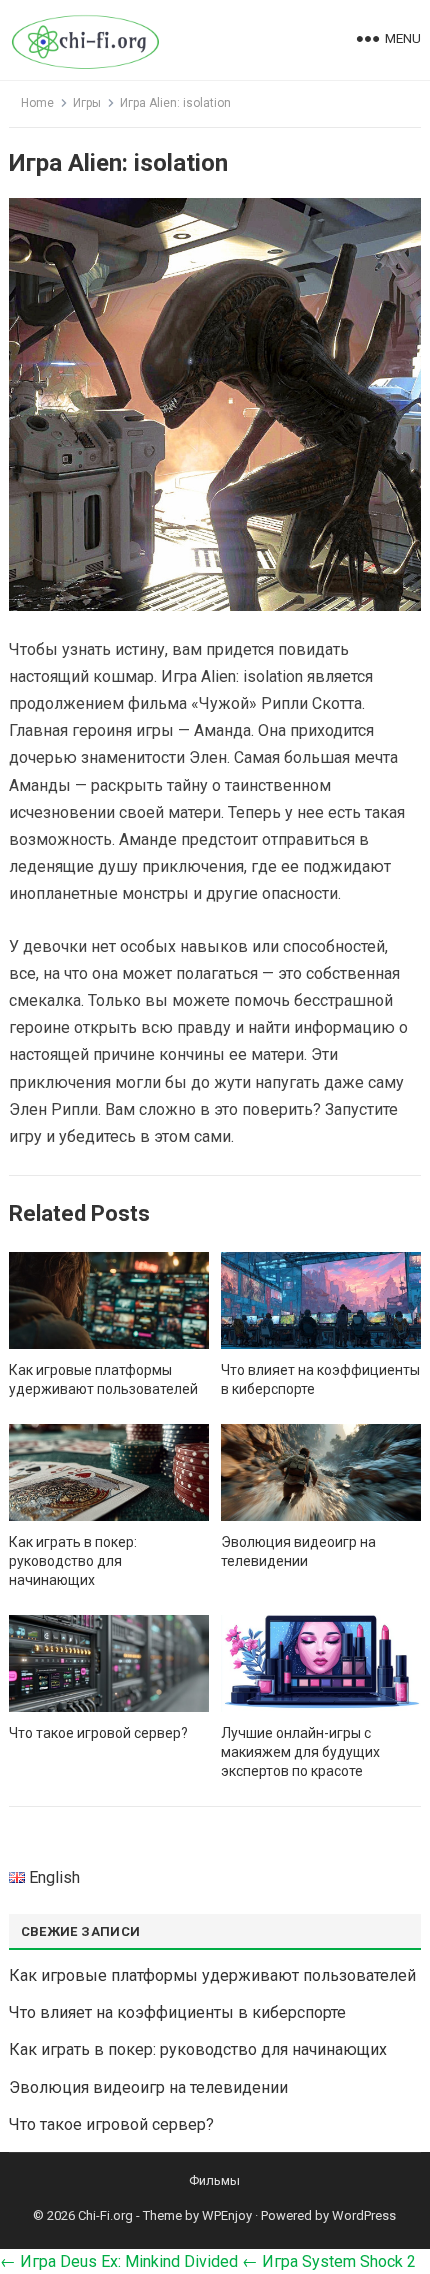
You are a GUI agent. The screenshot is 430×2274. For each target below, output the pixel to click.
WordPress (364, 2215)
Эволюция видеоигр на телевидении (148, 2087)
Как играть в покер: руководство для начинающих (73, 1561)
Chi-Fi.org (105, 2215)
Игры (87, 103)
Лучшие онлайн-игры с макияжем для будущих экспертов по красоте (300, 1752)
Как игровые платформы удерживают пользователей (212, 1975)
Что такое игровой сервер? (98, 1733)
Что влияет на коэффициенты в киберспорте (177, 2012)
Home (37, 103)
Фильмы (214, 2180)
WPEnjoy (227, 2215)
